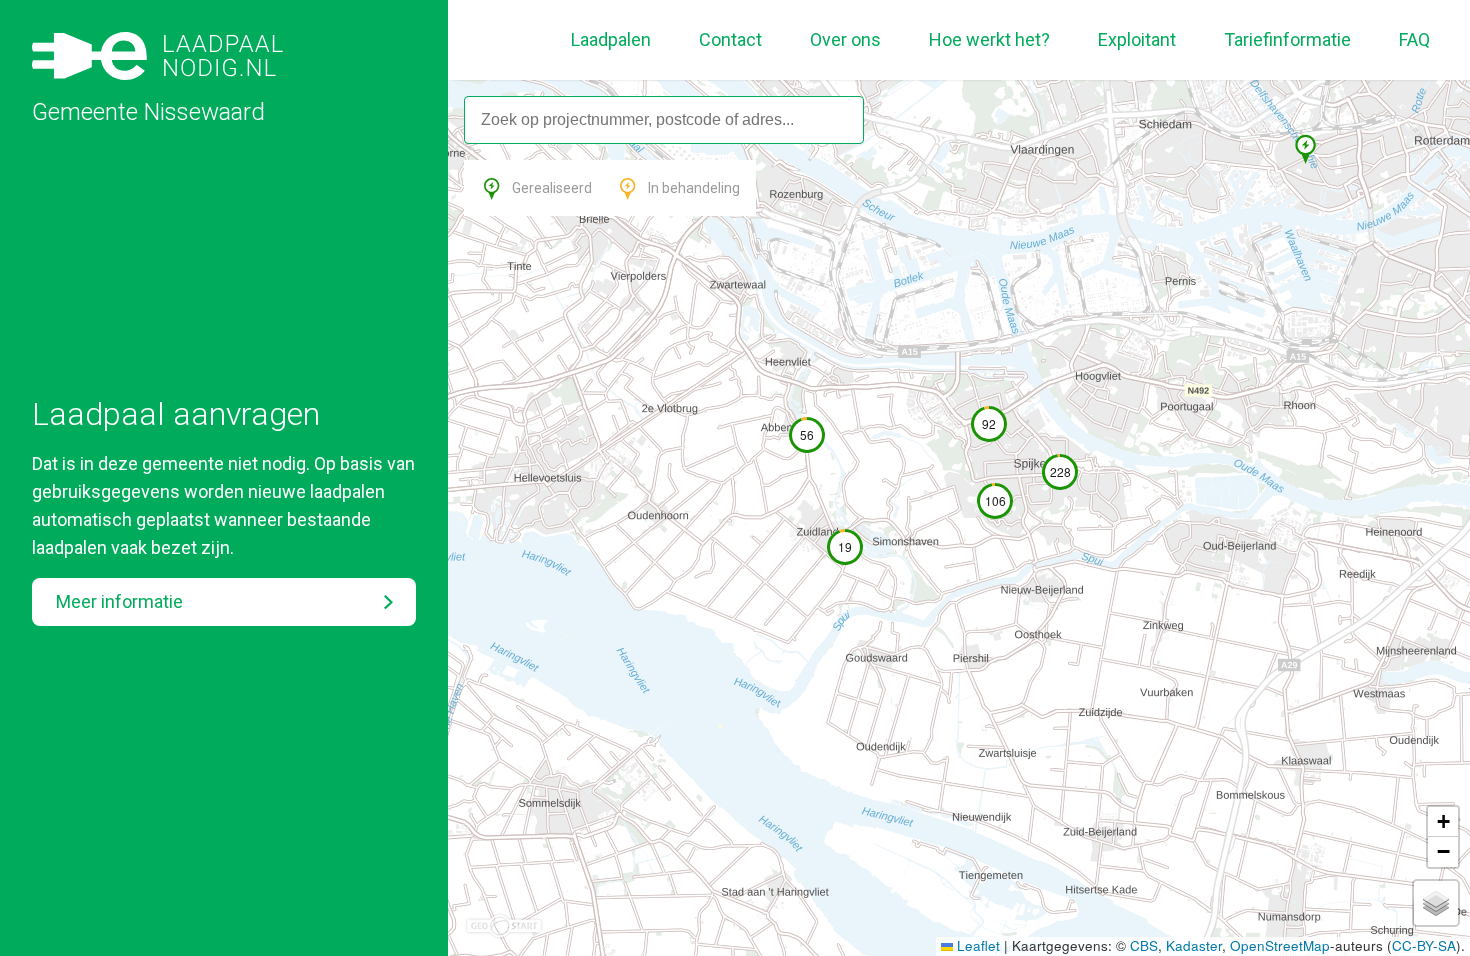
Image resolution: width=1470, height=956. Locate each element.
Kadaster (1194, 945)
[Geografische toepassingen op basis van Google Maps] (504, 926)
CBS (1144, 945)
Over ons (845, 39)
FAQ (1414, 39)
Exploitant (1137, 39)
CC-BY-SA (1424, 945)
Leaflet (976, 945)
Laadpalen (611, 39)
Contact (730, 39)
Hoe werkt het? (989, 39)
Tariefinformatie (1287, 39)
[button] (1296, 138)
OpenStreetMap (1280, 945)
